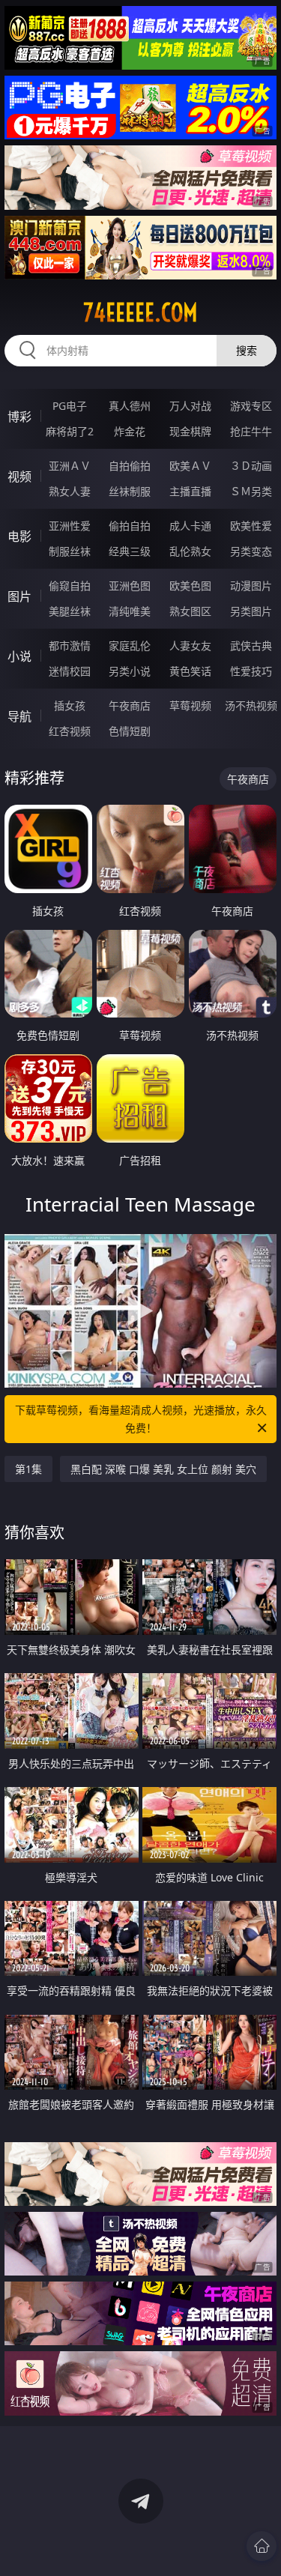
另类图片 (251, 611)
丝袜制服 (130, 491)
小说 (19, 656)
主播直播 (190, 491)
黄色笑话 (190, 671)
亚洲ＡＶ (70, 466)
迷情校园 (70, 671)
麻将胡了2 (70, 431)
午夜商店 (130, 705)
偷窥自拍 (70, 586)
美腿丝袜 (70, 611)
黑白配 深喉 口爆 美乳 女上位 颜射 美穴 (163, 1469)
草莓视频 (190, 705)
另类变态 (251, 551)
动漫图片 (251, 586)
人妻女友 (190, 645)
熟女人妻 (70, 491)
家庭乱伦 (130, 645)
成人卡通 (190, 526)
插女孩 (70, 705)
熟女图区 (190, 611)
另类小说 (130, 671)
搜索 (247, 350)
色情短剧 (130, 731)
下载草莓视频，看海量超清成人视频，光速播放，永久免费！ (141, 1419)
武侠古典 (251, 645)
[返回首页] (262, 2546)
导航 (19, 716)
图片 (19, 596)
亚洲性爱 (70, 526)
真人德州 (130, 406)
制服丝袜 (70, 551)
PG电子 (70, 406)
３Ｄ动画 (251, 466)
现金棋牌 (190, 431)
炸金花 (130, 431)
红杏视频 (70, 731)
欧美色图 (190, 586)
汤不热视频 (251, 705)
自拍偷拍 (130, 466)
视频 (19, 477)
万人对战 (190, 406)
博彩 (19, 417)
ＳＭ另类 (251, 491)
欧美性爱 (251, 526)
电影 (19, 536)
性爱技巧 (251, 671)
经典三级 (130, 551)
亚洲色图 (130, 586)
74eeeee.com (140, 312)
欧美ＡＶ (190, 466)
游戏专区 (251, 406)
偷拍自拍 (130, 526)
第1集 (28, 1469)
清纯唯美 (130, 611)
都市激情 (70, 645)
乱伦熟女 (190, 551)
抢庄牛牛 (251, 431)
